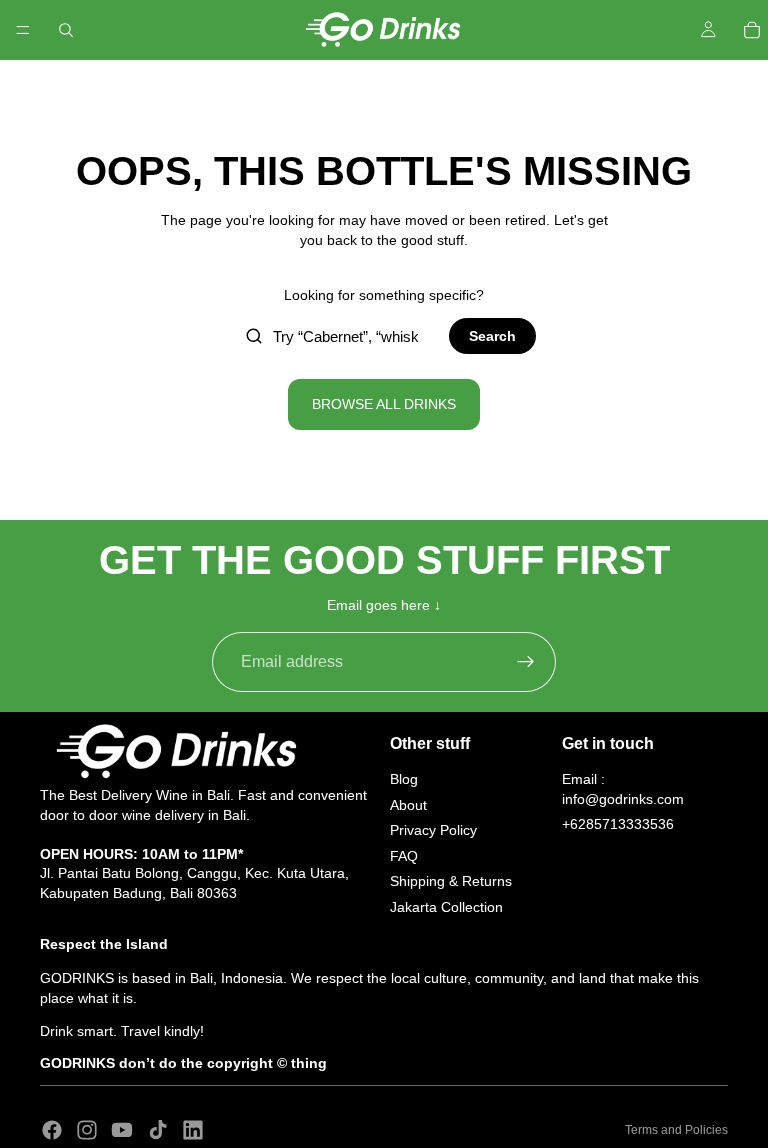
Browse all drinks (384, 404)
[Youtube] (122, 1130)
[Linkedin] (193, 1130)
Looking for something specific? (384, 295)
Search (492, 336)
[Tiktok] (158, 1130)
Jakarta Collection (446, 907)
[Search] (66, 30)
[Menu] (23, 30)
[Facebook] (52, 1130)
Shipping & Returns (451, 881)
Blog (404, 779)
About (408, 804)
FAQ (404, 856)
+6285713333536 (618, 824)
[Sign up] (526, 662)
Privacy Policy (433, 830)
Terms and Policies (676, 1130)
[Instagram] (87, 1130)
